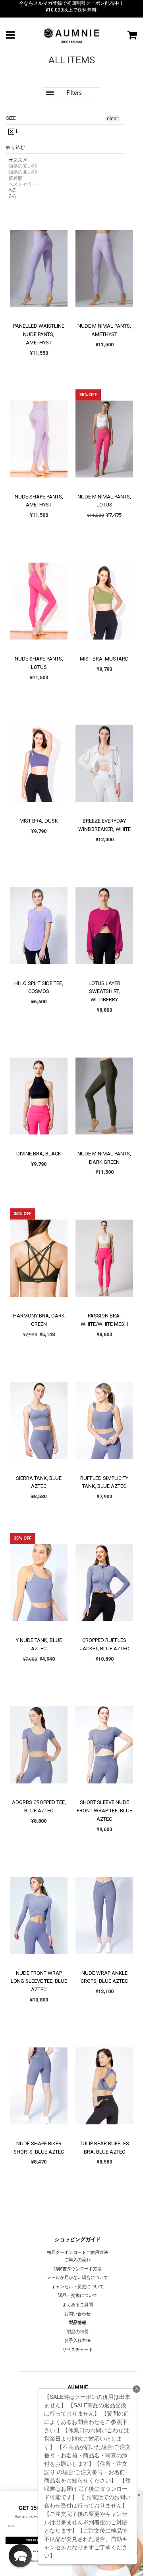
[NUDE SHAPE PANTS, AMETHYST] (39, 439)
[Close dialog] (139, 2495)
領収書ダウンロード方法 (78, 2269)
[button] (20, 2556)
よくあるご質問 (78, 2305)
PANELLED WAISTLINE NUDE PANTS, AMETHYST (39, 334)
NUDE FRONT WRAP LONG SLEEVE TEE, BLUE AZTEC (39, 1981)
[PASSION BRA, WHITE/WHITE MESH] (104, 1258)
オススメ (18, 160)
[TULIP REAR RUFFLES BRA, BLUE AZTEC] (104, 2086)
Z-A (12, 196)
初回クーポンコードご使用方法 (77, 2253)
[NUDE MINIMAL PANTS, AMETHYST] (104, 268)
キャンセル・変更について (77, 2287)
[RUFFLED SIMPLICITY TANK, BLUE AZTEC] (104, 1421)
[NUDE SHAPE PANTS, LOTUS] (39, 601)
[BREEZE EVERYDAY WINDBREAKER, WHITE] (104, 763)
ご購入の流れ (77, 2260)
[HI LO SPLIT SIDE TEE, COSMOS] (39, 926)
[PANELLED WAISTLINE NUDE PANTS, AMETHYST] (39, 268)
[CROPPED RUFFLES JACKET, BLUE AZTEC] (104, 1583)
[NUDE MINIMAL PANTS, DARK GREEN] (104, 1096)
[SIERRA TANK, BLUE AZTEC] (39, 1421)
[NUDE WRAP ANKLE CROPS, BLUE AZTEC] (104, 1915)
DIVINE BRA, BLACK (39, 1154)
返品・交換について (78, 2296)
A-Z (12, 190)
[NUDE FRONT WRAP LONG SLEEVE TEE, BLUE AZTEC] (39, 1915)
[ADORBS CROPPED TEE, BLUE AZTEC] (39, 1745)
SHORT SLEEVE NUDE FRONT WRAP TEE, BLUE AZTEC (104, 1811)
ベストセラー (23, 184)
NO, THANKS (36, 2551)
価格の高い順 (23, 172)
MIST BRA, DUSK (39, 821)
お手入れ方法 (77, 2340)
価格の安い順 (23, 166)
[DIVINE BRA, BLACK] (39, 1096)
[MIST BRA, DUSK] (39, 763)
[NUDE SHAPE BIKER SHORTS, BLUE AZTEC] (39, 2086)
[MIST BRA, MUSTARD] (104, 601)
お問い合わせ (77, 2314)
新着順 (15, 178)
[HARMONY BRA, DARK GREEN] (39, 1258)
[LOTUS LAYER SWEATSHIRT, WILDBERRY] (104, 926)
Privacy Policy (36, 2560)
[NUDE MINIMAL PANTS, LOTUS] (104, 439)
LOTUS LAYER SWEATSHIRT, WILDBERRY (104, 992)
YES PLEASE (36, 2540)
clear (112, 119)
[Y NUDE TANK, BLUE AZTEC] (39, 1583)
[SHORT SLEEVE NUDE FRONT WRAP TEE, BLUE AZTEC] (104, 1745)
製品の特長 (78, 2332)
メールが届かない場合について (77, 2278)
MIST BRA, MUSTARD (104, 659)
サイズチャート (78, 2350)
